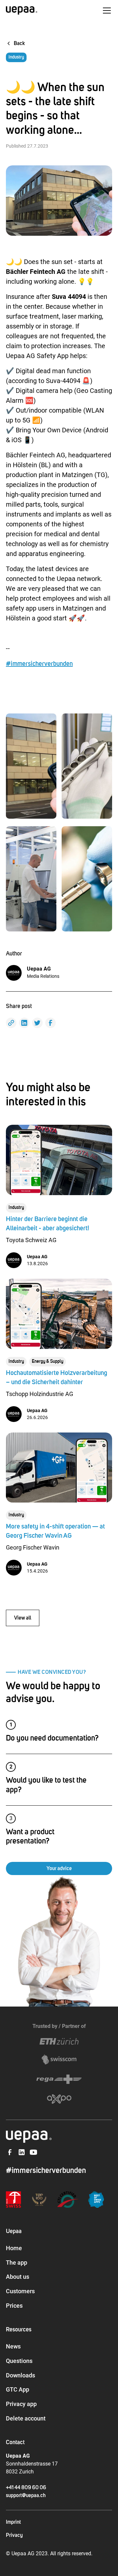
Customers (20, 2291)
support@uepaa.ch (26, 2495)
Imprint (13, 2522)
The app (17, 2263)
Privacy (14, 2535)
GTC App (18, 2389)
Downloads (20, 2375)
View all (23, 1618)
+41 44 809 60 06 (26, 2488)
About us (18, 2277)
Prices (14, 2306)
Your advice (59, 1868)
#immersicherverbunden (39, 664)
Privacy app (21, 2404)
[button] (106, 11)
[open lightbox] (31, 766)
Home (14, 2248)
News (13, 2346)
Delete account (26, 2418)
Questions (19, 2361)
